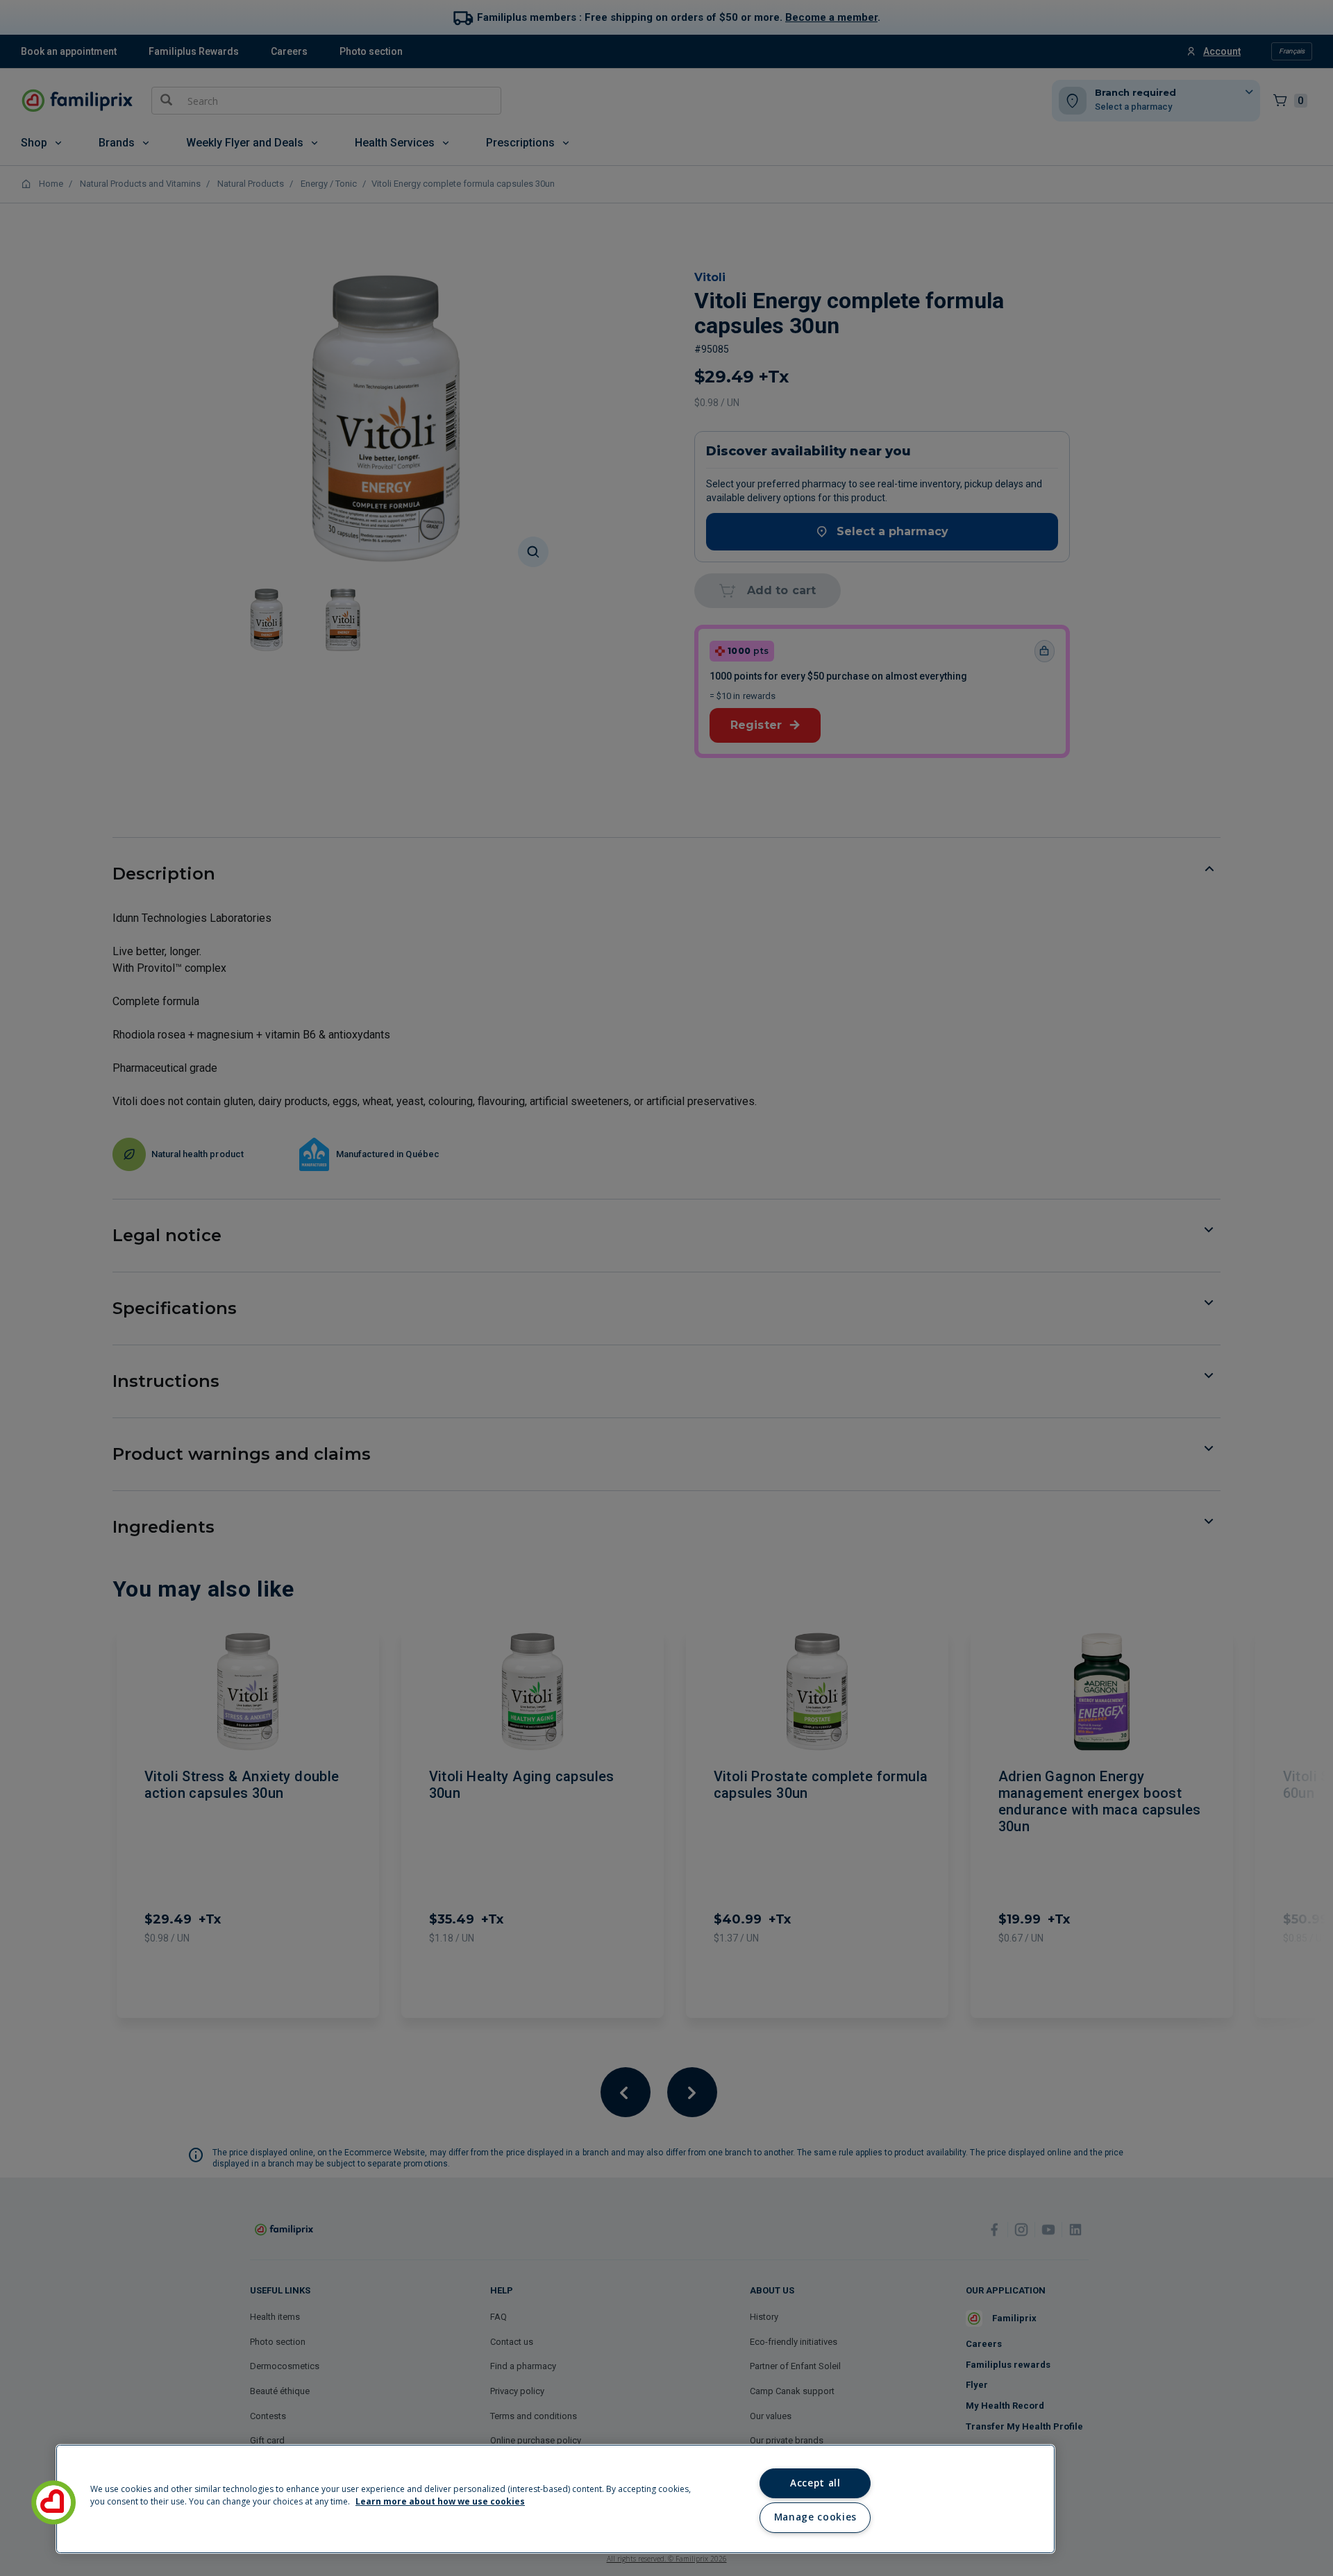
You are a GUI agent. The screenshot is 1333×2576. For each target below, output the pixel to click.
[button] (53, 2502)
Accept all (815, 2483)
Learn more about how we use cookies (440, 2501)
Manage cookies (815, 2517)
